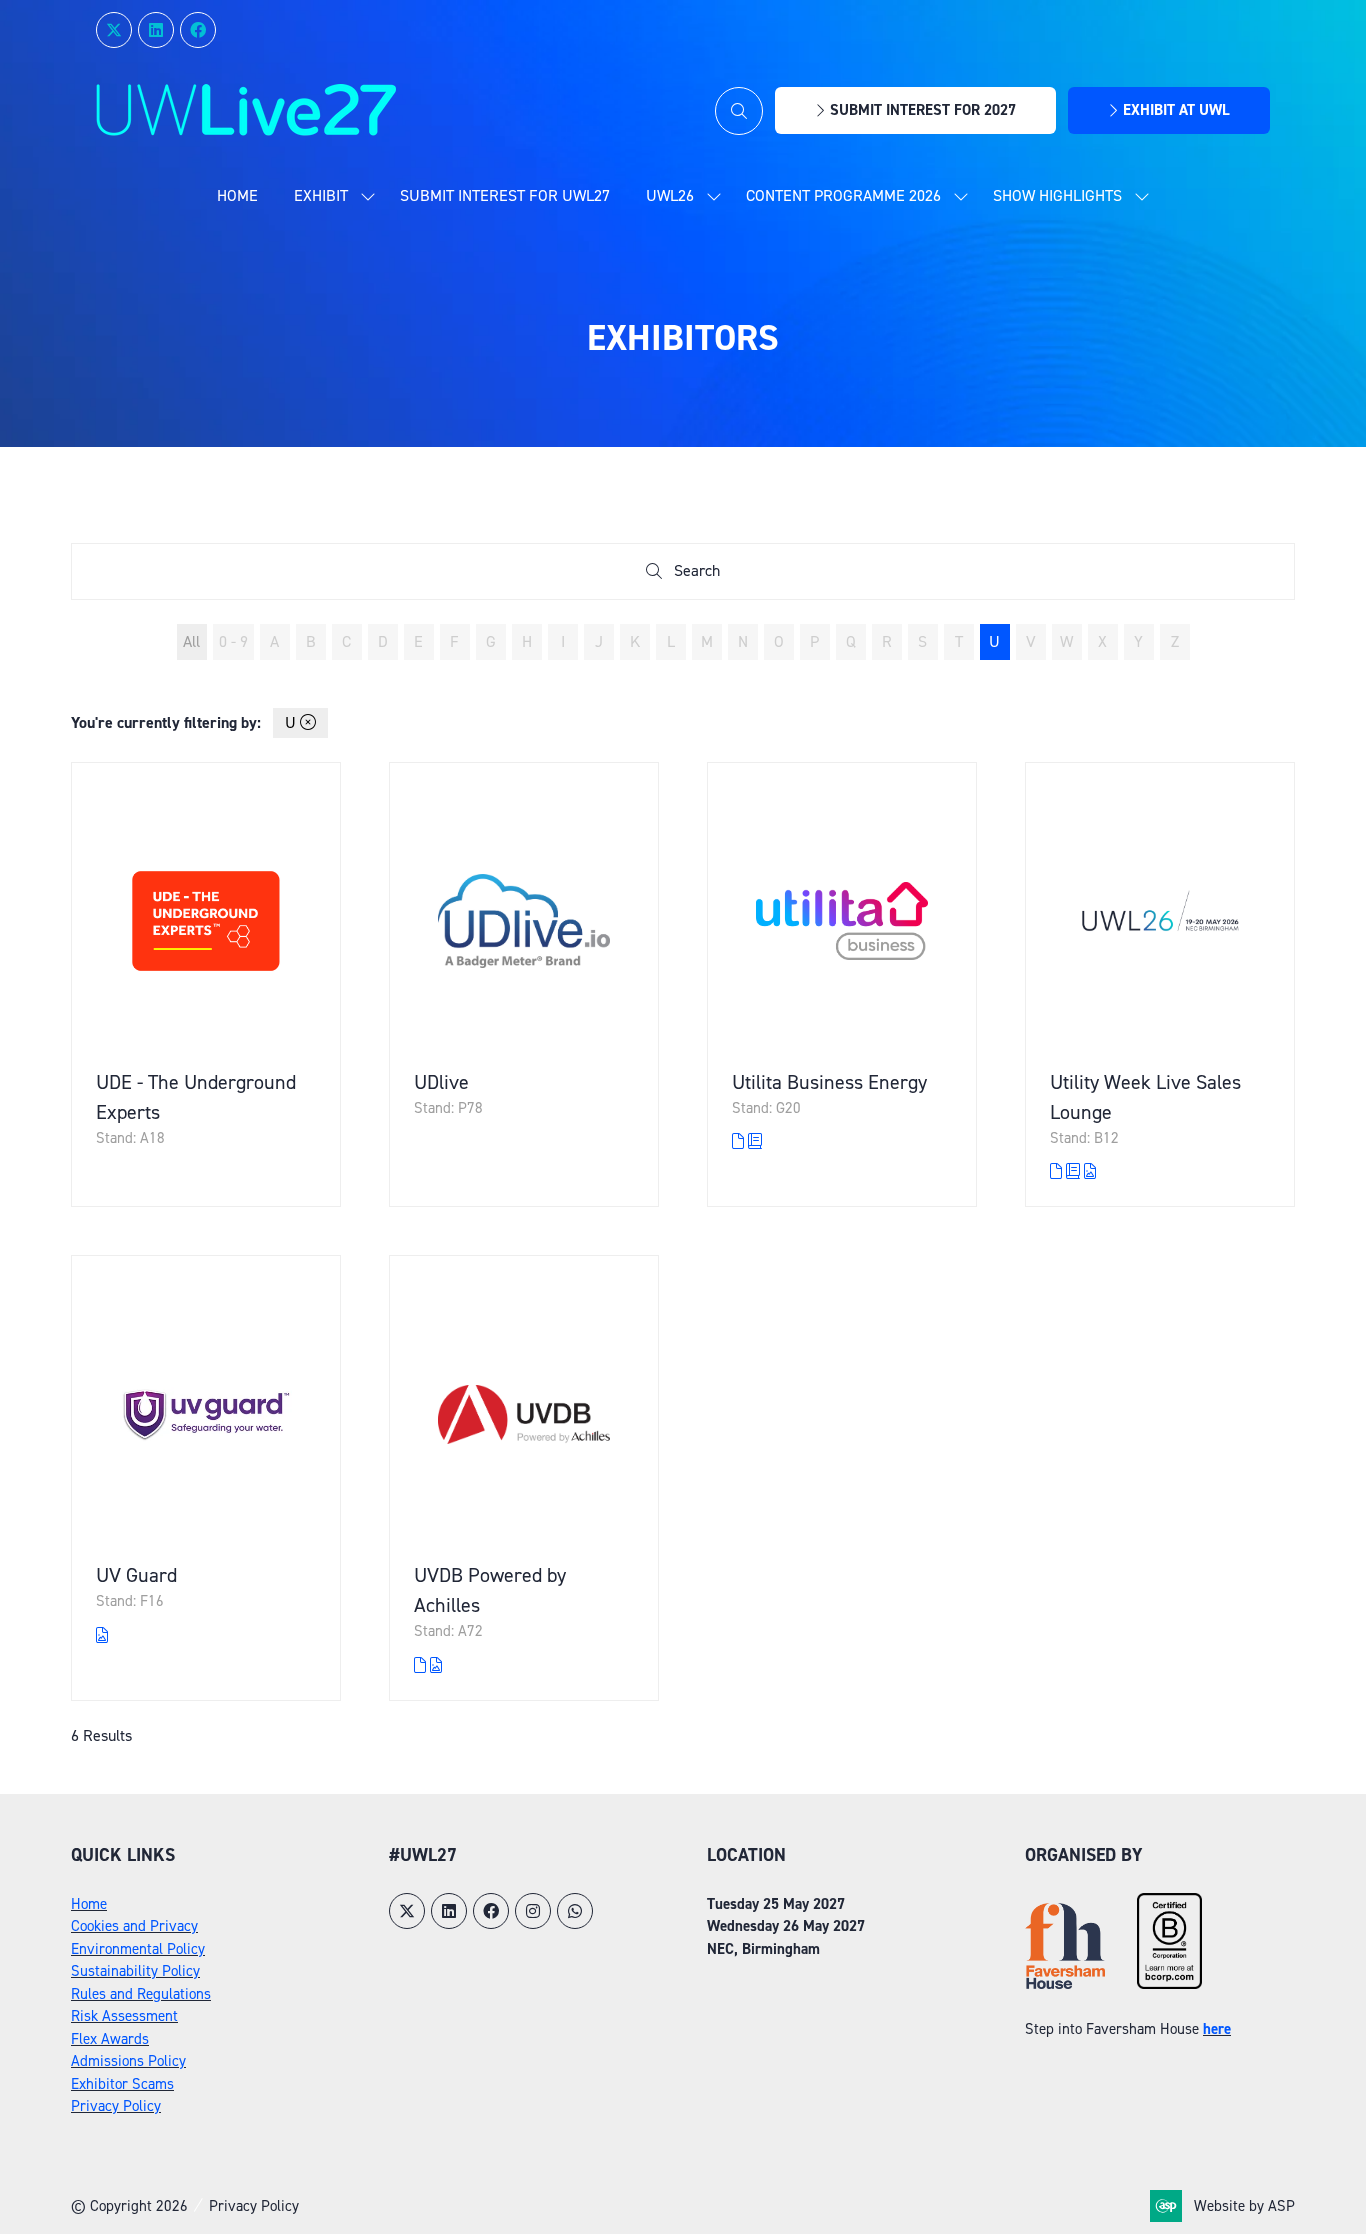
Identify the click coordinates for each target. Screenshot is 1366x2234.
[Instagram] (533, 1911)
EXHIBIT (321, 195)
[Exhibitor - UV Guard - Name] (206, 1478)
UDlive (441, 1082)
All (191, 641)
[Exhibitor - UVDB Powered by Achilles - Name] (524, 1478)
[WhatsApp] (575, 1911)
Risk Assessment (124, 2016)
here (1217, 2029)
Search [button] (701, 575)
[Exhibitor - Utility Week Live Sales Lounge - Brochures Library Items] (1058, 1171)
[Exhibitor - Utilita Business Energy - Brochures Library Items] (740, 1141)
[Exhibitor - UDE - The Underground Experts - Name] (206, 985)
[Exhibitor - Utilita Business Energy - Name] (842, 985)
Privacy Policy (116, 2106)
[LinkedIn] (156, 30)
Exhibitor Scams (122, 2084)
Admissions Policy (128, 2061)
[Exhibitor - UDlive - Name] (524, 985)
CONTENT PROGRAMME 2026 (843, 195)
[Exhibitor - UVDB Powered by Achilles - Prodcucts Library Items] (436, 1665)
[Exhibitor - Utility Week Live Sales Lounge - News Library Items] (1075, 1171)
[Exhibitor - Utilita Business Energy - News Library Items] (755, 1141)
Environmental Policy (138, 1949)
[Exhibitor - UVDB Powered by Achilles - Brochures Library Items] (422, 1665)
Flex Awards (110, 2039)
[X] (114, 30)
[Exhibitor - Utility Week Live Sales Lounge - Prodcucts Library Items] (1090, 1171)
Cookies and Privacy (134, 1926)
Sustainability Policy (135, 1971)
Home (237, 195)
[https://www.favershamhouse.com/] (1065, 1984)
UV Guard (136, 1575)
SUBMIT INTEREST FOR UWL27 (505, 195)
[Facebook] (198, 30)
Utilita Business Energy (829, 1082)
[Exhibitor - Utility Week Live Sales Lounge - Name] (1160, 985)
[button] (739, 111)
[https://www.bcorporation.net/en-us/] (1169, 1984)
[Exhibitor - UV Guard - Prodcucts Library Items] (102, 1635)
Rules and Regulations (141, 1994)
